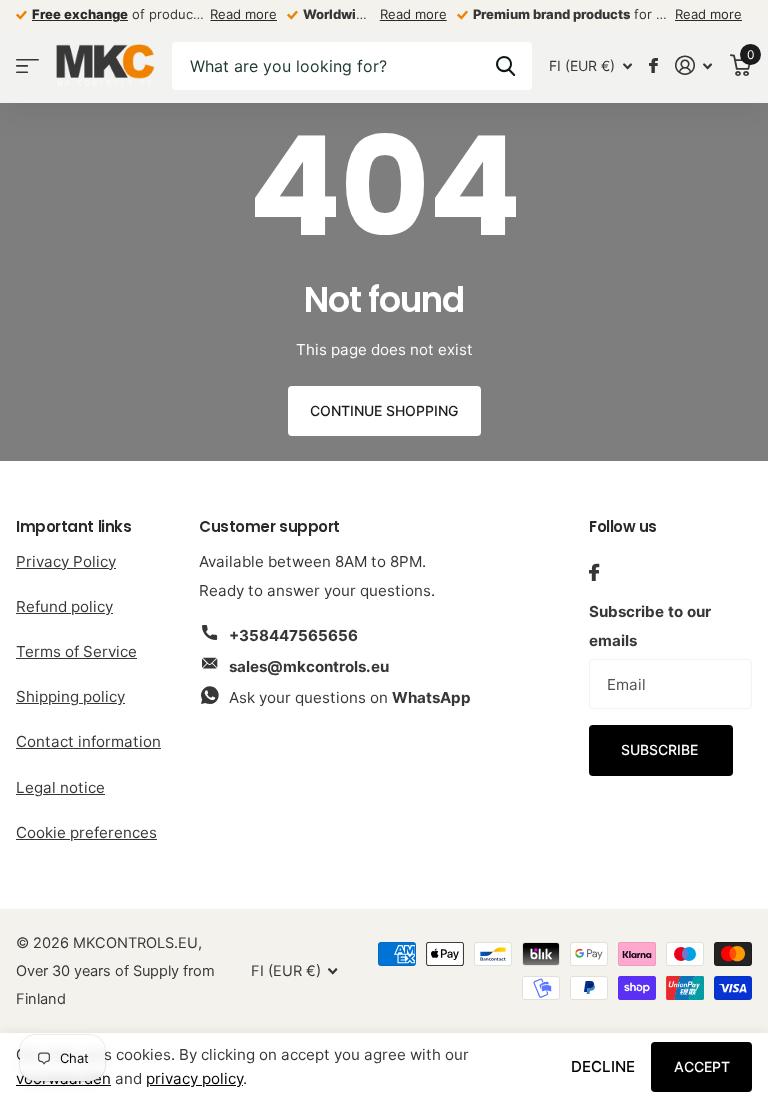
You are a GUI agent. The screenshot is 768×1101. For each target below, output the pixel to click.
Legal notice (60, 787)
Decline (603, 1066)
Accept (702, 1066)
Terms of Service (76, 651)
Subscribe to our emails (650, 626)
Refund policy (64, 606)
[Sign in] (694, 65)
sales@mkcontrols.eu (309, 666)
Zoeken (505, 66)
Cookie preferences (86, 832)
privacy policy (194, 1078)
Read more (243, 14)
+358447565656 (293, 635)
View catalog (27, 65)
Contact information (88, 741)
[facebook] (594, 572)
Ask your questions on (350, 697)
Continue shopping (384, 410)
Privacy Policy (66, 561)
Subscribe (661, 749)
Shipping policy (70, 696)
